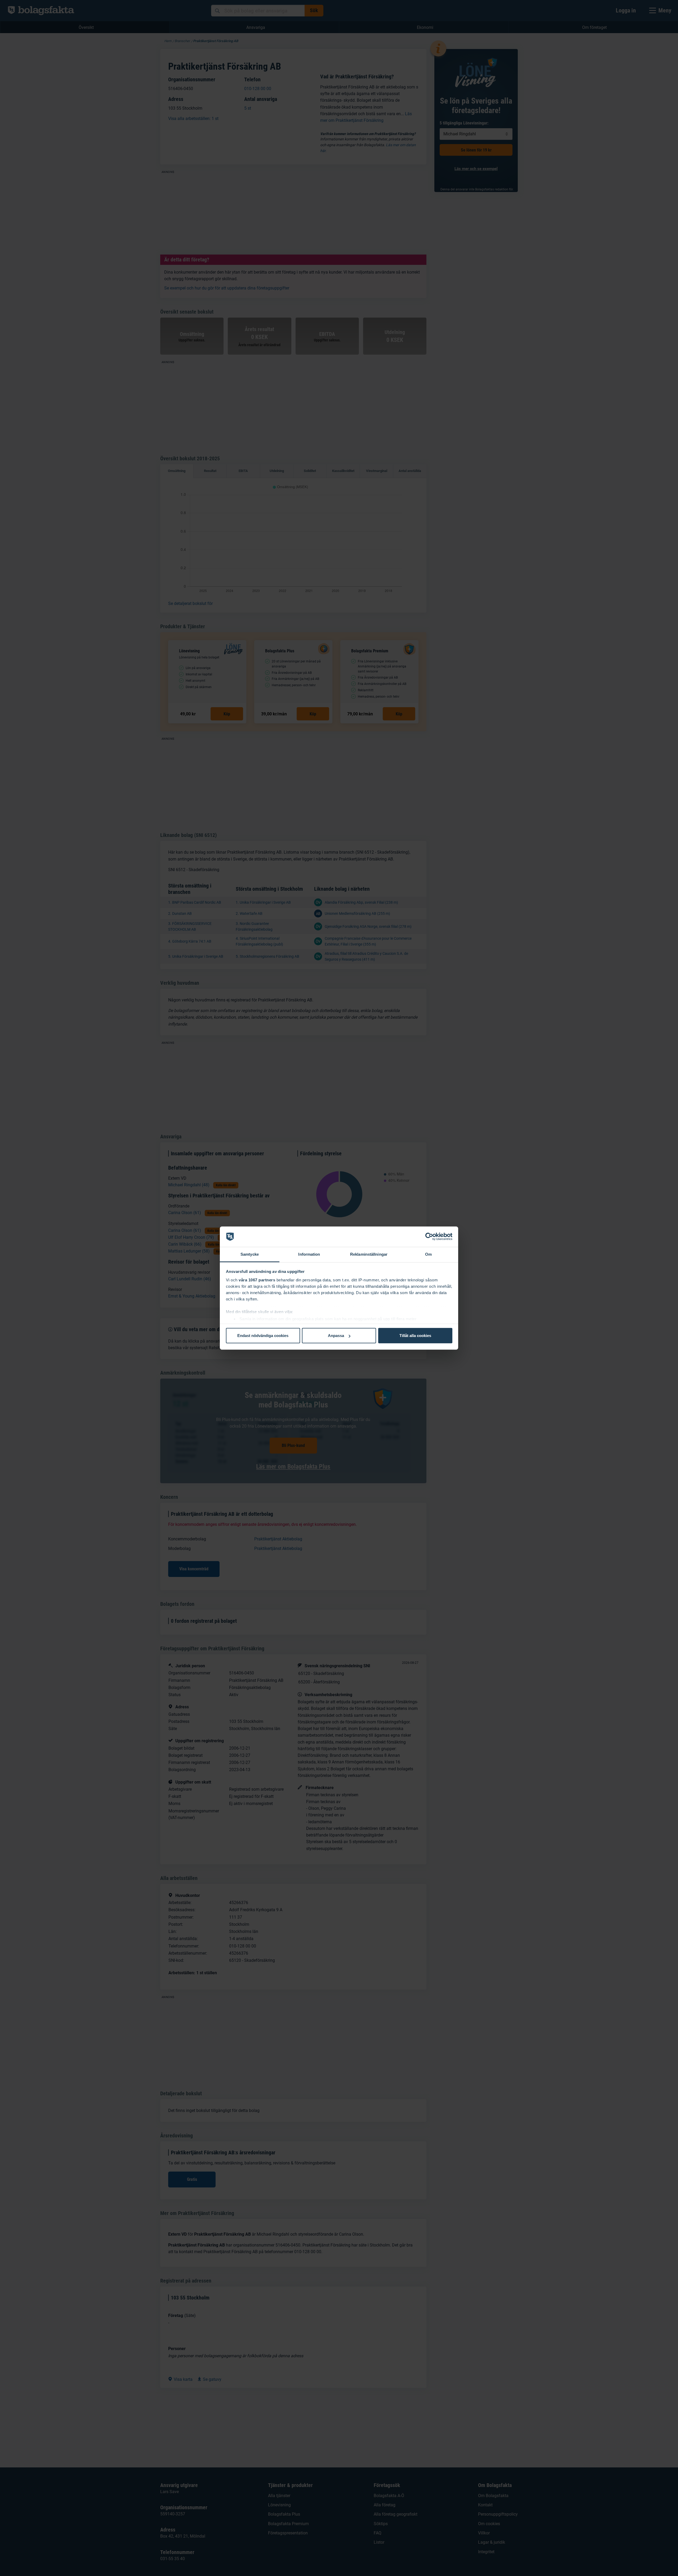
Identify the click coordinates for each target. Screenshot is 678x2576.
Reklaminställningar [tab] (369, 1254)
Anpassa (336, 1336)
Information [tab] (309, 1254)
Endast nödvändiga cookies (263, 1336)
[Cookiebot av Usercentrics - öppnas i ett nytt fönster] (429, 1237)
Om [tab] (428, 1254)
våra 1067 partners (257, 1280)
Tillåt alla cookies (415, 1336)
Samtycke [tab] (250, 1254)
